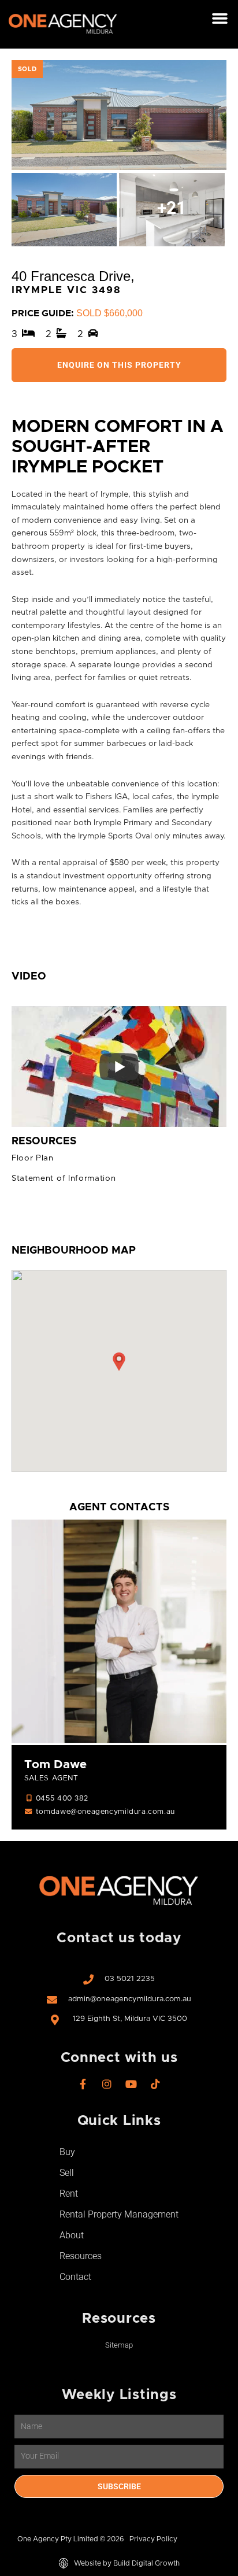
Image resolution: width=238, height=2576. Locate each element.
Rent (69, 2194)
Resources (81, 2256)
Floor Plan (33, 1158)
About (72, 2235)
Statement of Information (64, 1178)
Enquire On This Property (119, 365)
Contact (75, 2277)
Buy (67, 2152)
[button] (220, 19)
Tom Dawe (55, 1765)
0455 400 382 (62, 1799)
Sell (67, 2173)
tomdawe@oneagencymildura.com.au (105, 1812)
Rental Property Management (119, 2214)
